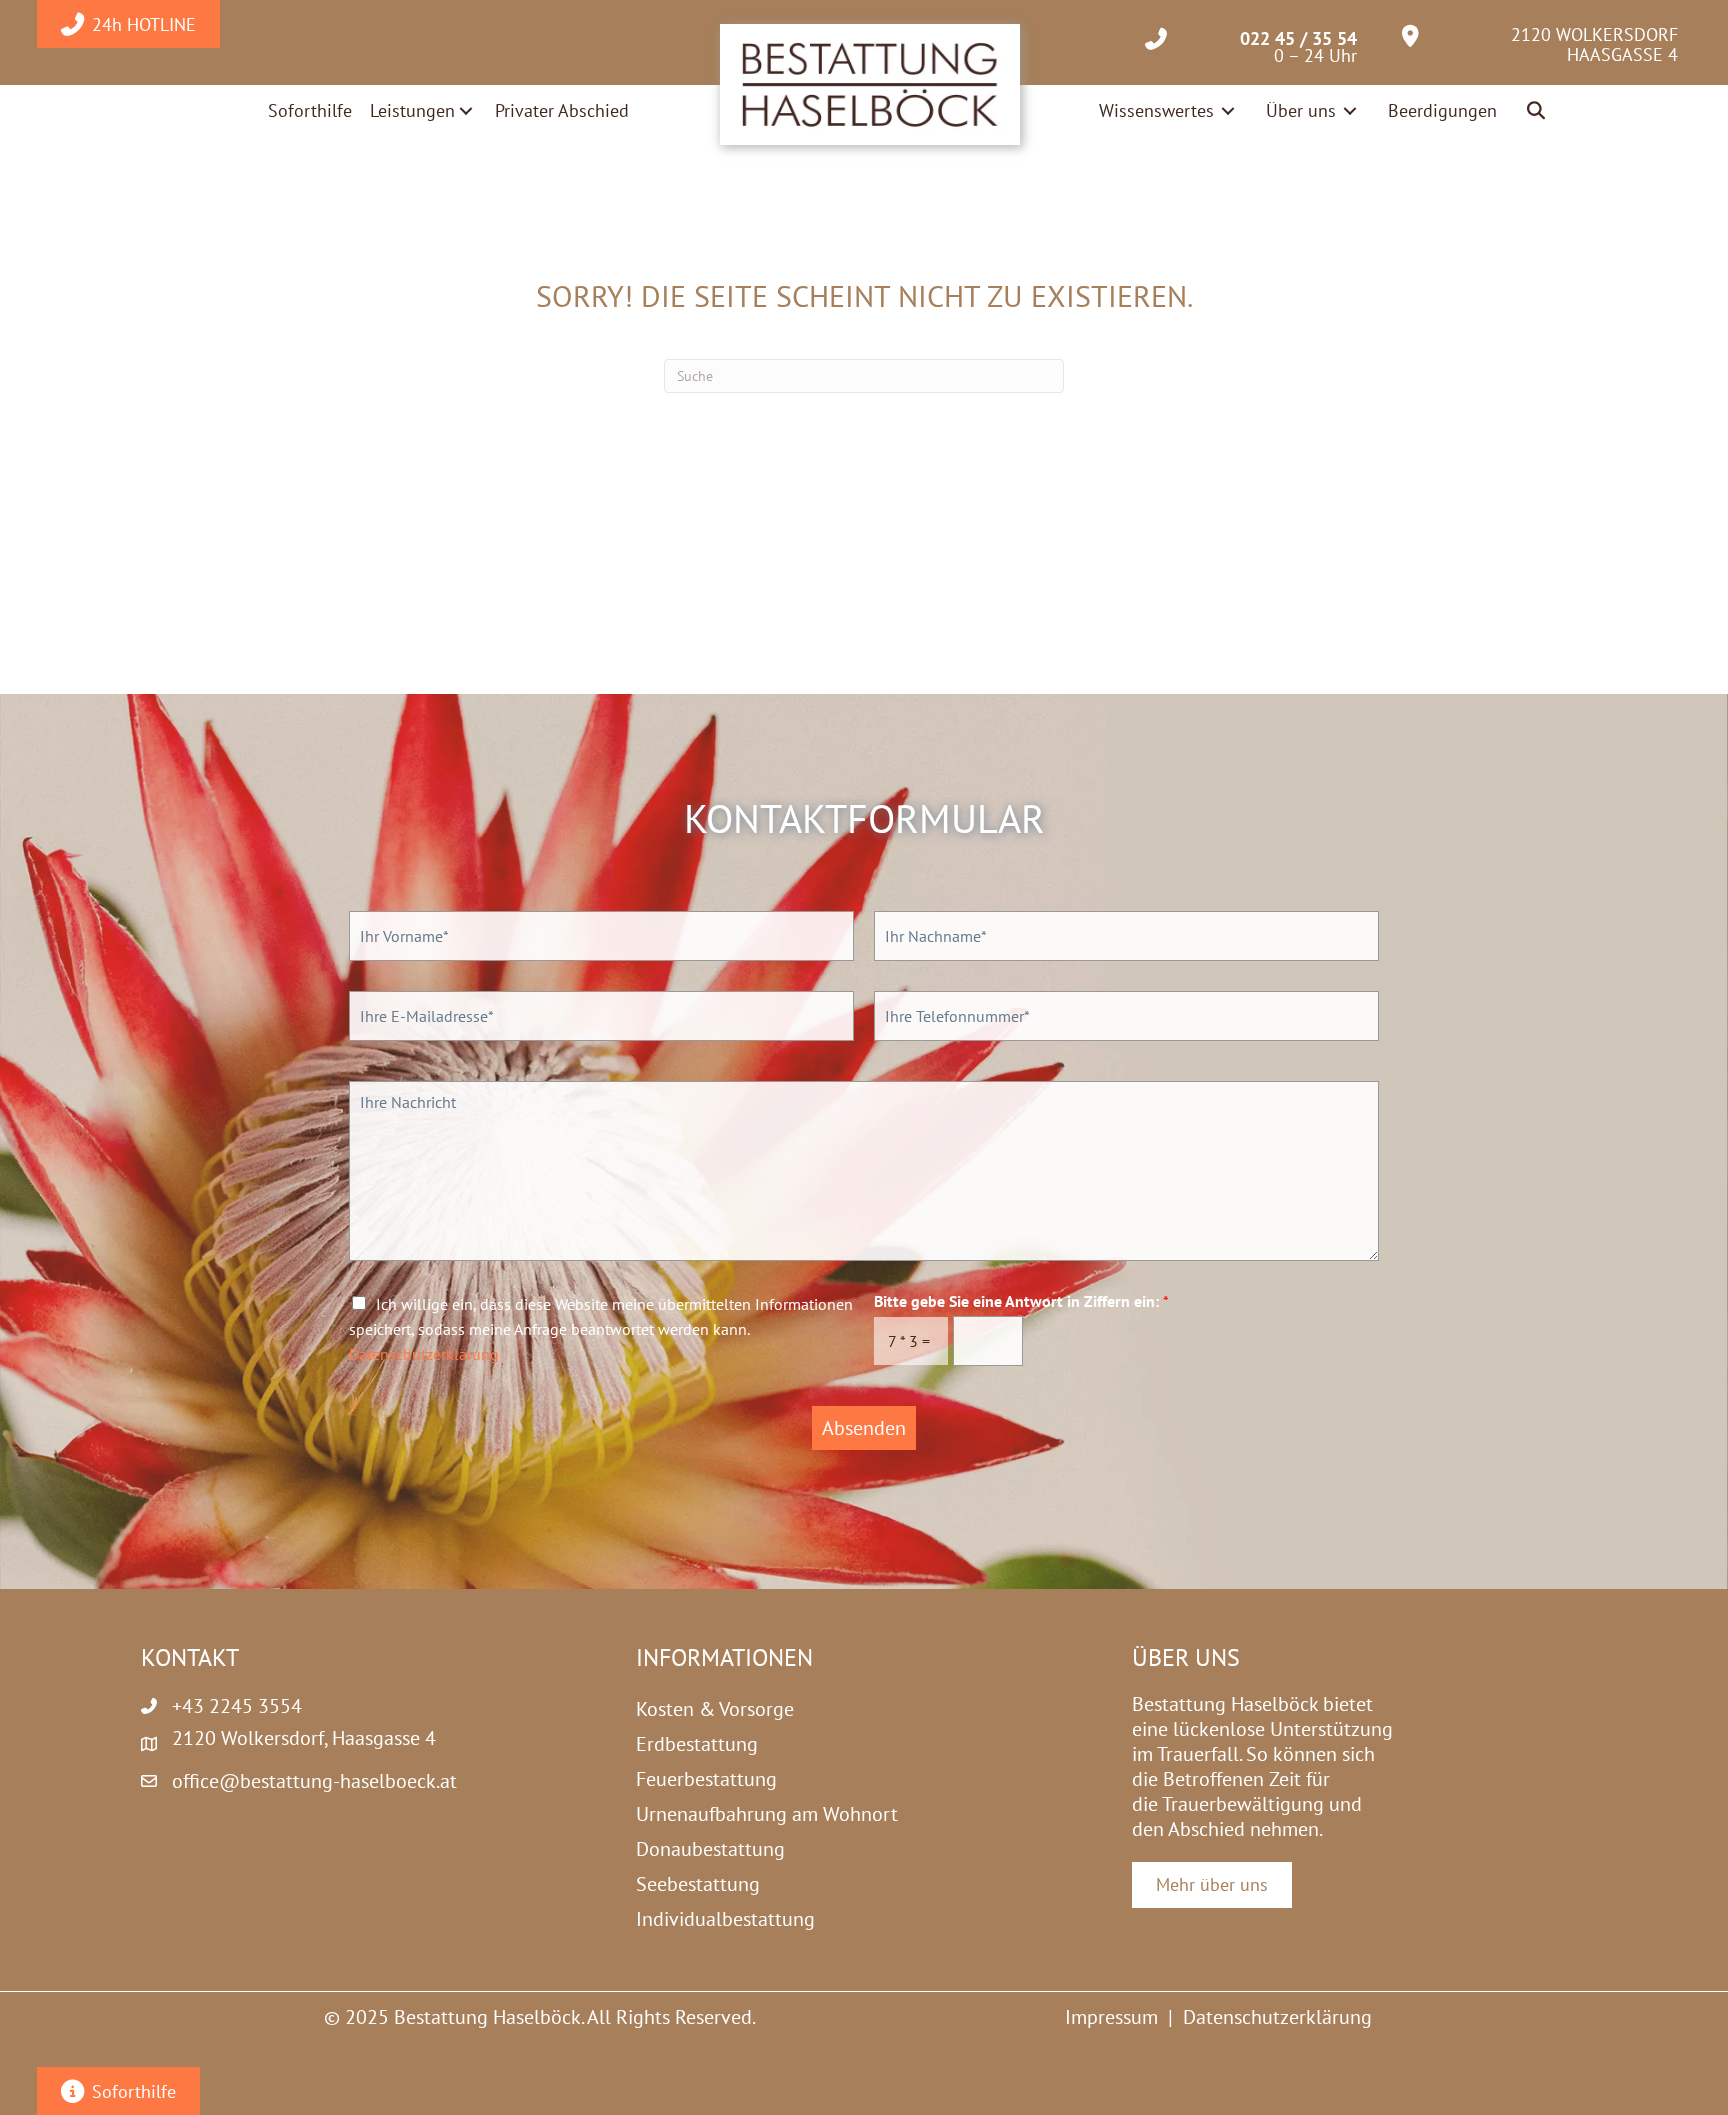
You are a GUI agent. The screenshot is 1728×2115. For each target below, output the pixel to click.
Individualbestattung (725, 1919)
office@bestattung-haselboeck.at (314, 1781)
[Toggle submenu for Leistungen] (466, 111)
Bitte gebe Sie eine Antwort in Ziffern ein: (1021, 1301)
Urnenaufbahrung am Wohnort (767, 1814)
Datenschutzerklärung (424, 1354)
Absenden (864, 1428)
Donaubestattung (710, 1849)
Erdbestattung (697, 1744)
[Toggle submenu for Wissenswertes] (1228, 110)
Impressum (1111, 2017)
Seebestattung (698, 1884)
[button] (1537, 111)
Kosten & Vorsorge (715, 1709)
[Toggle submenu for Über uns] (1350, 110)
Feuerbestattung (706, 1779)
